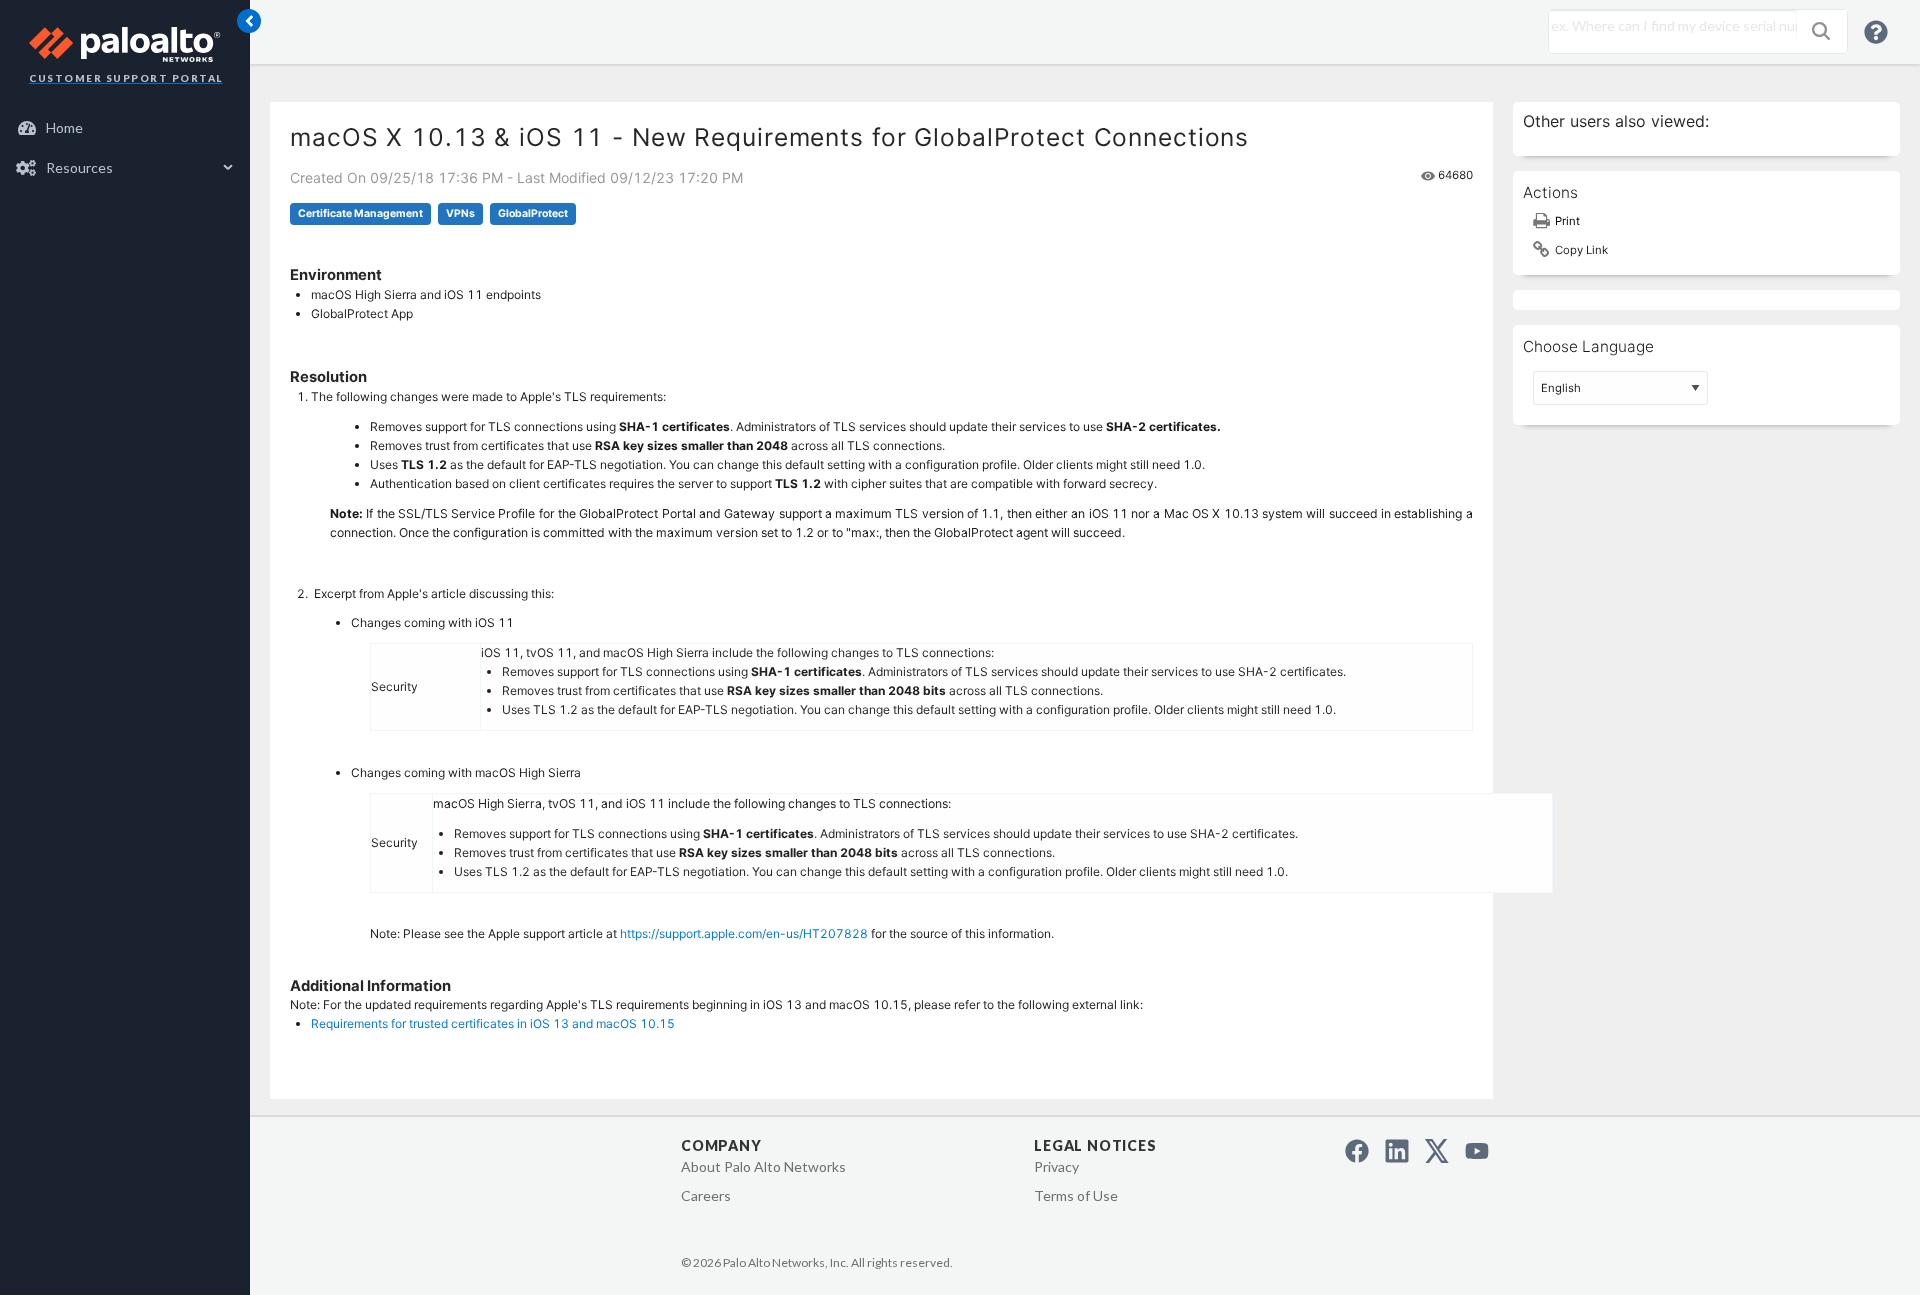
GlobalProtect (533, 213)
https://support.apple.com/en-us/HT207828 (744, 933)
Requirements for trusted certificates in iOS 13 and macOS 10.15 (493, 1023)
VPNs (460, 213)
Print (1567, 221)
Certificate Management (360, 213)
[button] (1821, 31)
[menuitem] (125, 128)
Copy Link (1581, 250)
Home (64, 127)
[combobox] (1668, 26)
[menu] (125, 148)
